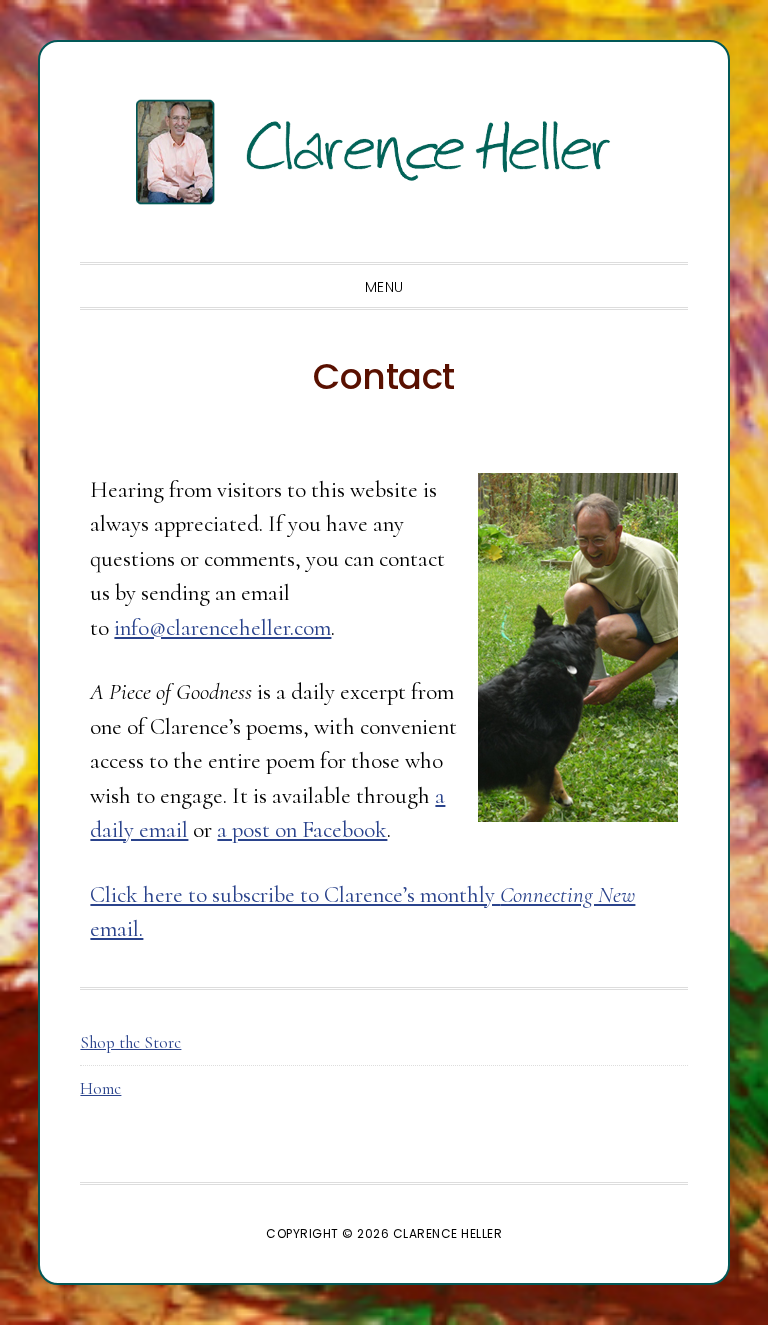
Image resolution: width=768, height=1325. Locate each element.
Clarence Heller (384, 152)
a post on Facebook (302, 830)
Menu (384, 287)
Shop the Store (130, 1042)
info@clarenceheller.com (222, 628)
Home (100, 1088)
